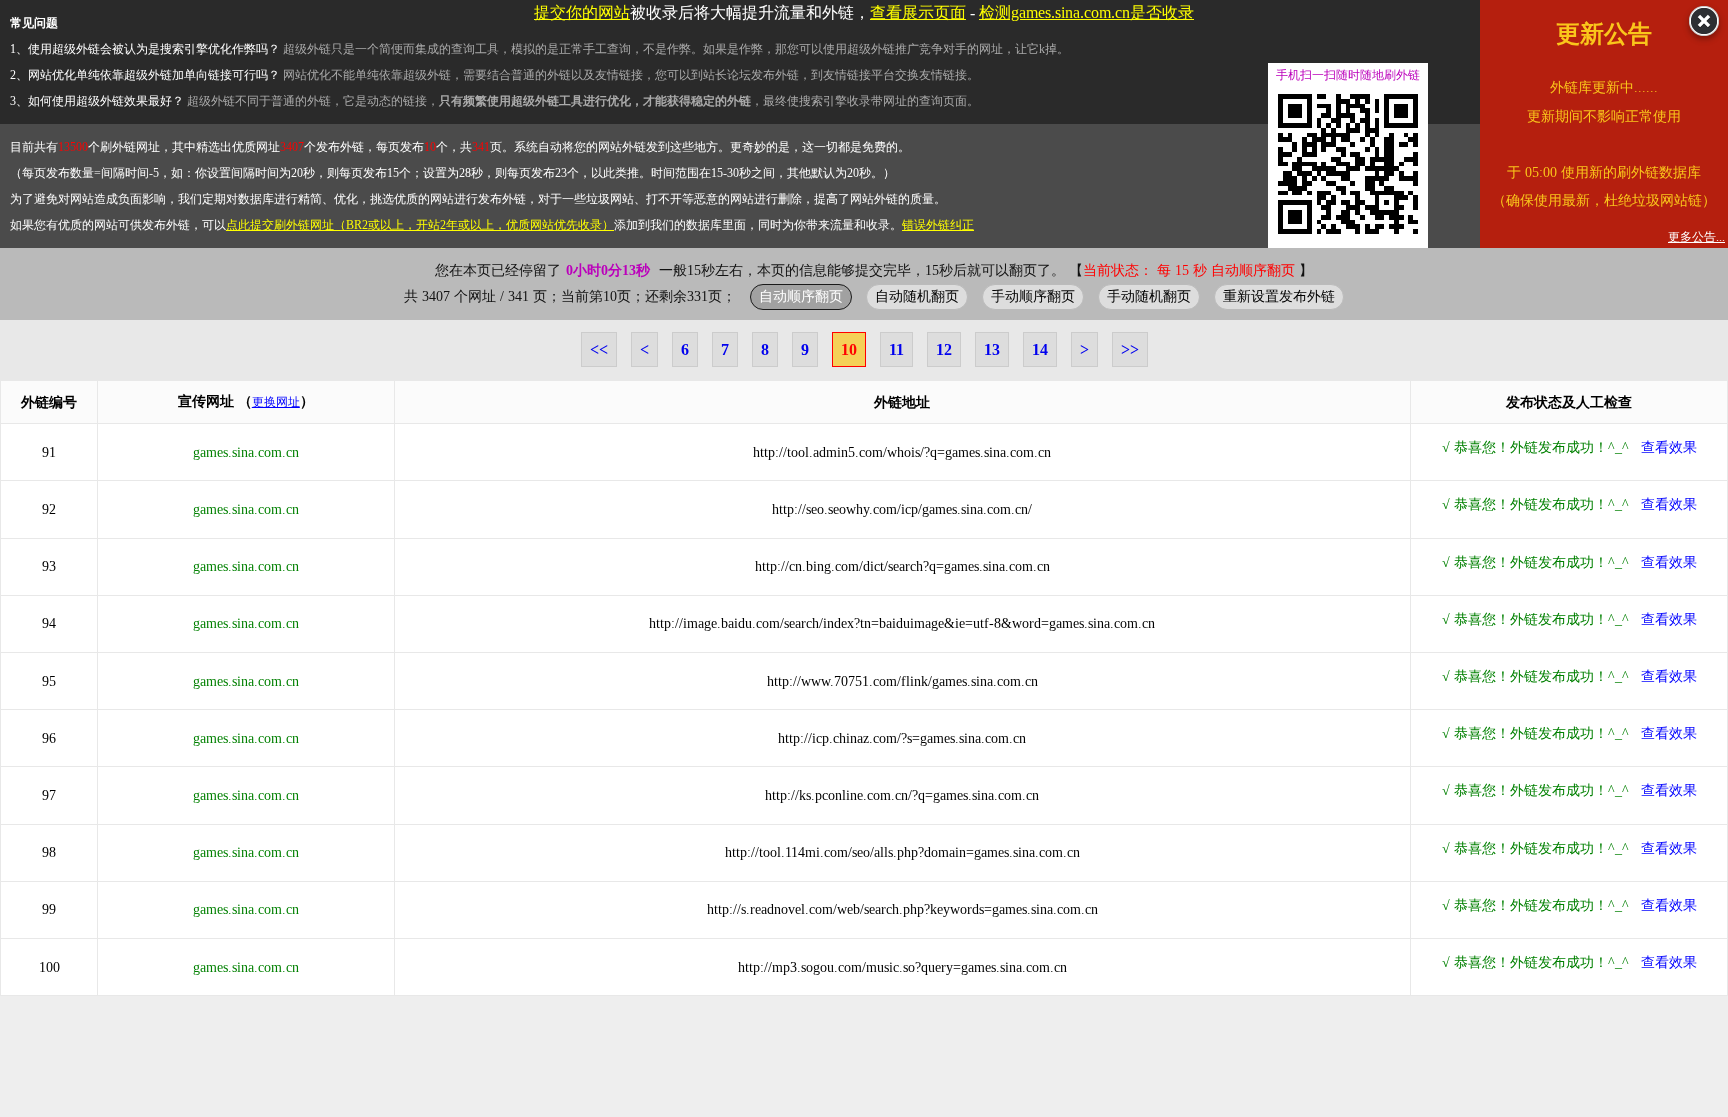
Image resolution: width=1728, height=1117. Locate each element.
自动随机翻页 (917, 296)
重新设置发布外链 (1279, 296)
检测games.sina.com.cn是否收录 (1086, 12)
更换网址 (276, 402)
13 (992, 349)
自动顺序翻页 (801, 296)
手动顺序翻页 (1033, 296)
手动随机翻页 (1149, 296)
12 (944, 349)
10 (849, 349)
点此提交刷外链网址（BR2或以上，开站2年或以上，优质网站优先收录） (420, 225)
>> (1130, 349)
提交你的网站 (582, 12)
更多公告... (1696, 237)
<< (599, 349)
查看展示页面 (918, 12)
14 (1040, 349)
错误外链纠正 (938, 225)
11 (896, 349)
